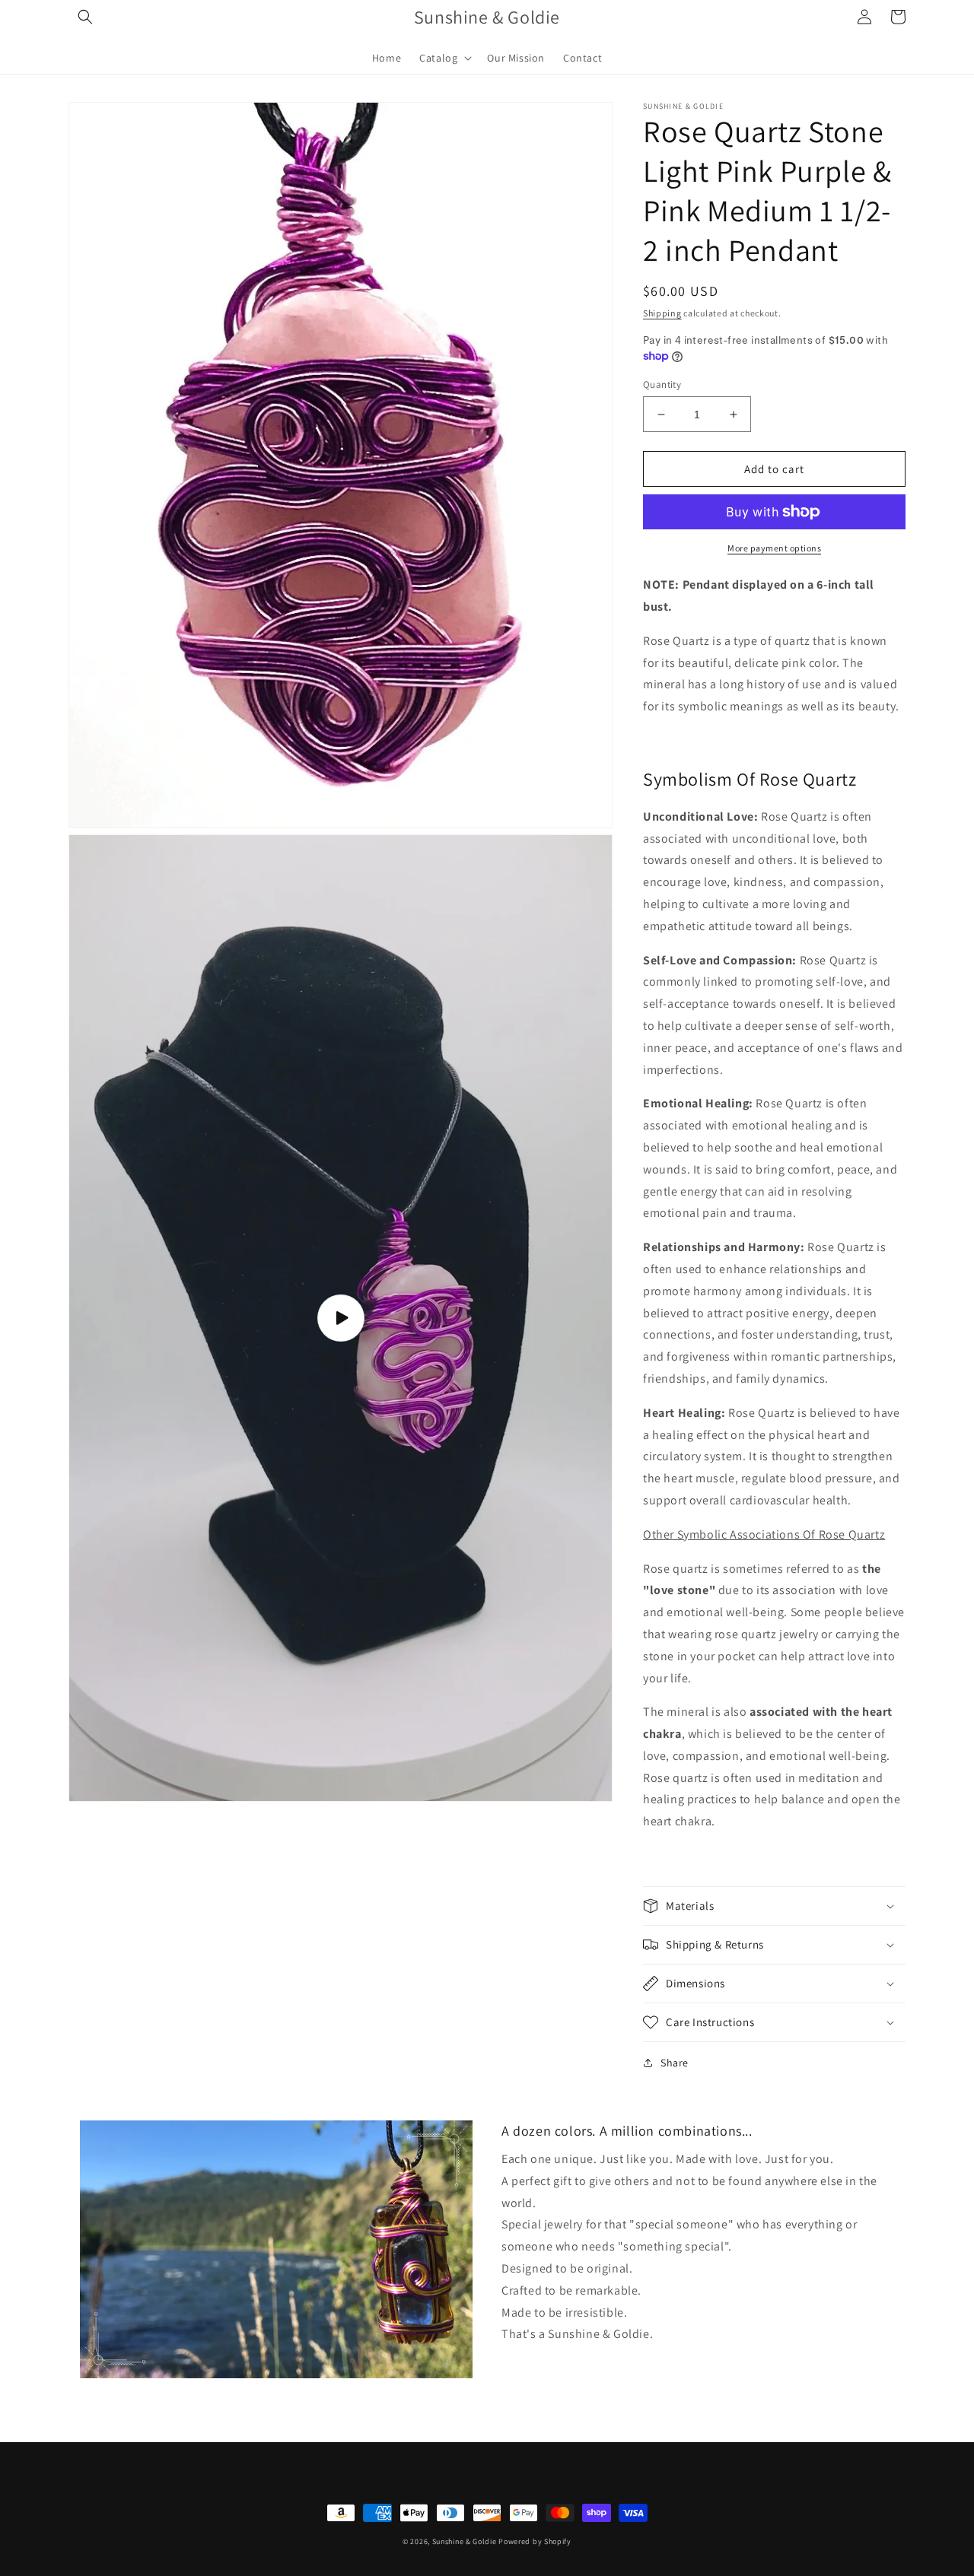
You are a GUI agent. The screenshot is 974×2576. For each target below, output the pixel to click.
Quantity (662, 384)
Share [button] (675, 2063)
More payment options (774, 548)
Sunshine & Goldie (465, 2541)
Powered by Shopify (535, 2541)
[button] (85, 17)
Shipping (662, 313)
